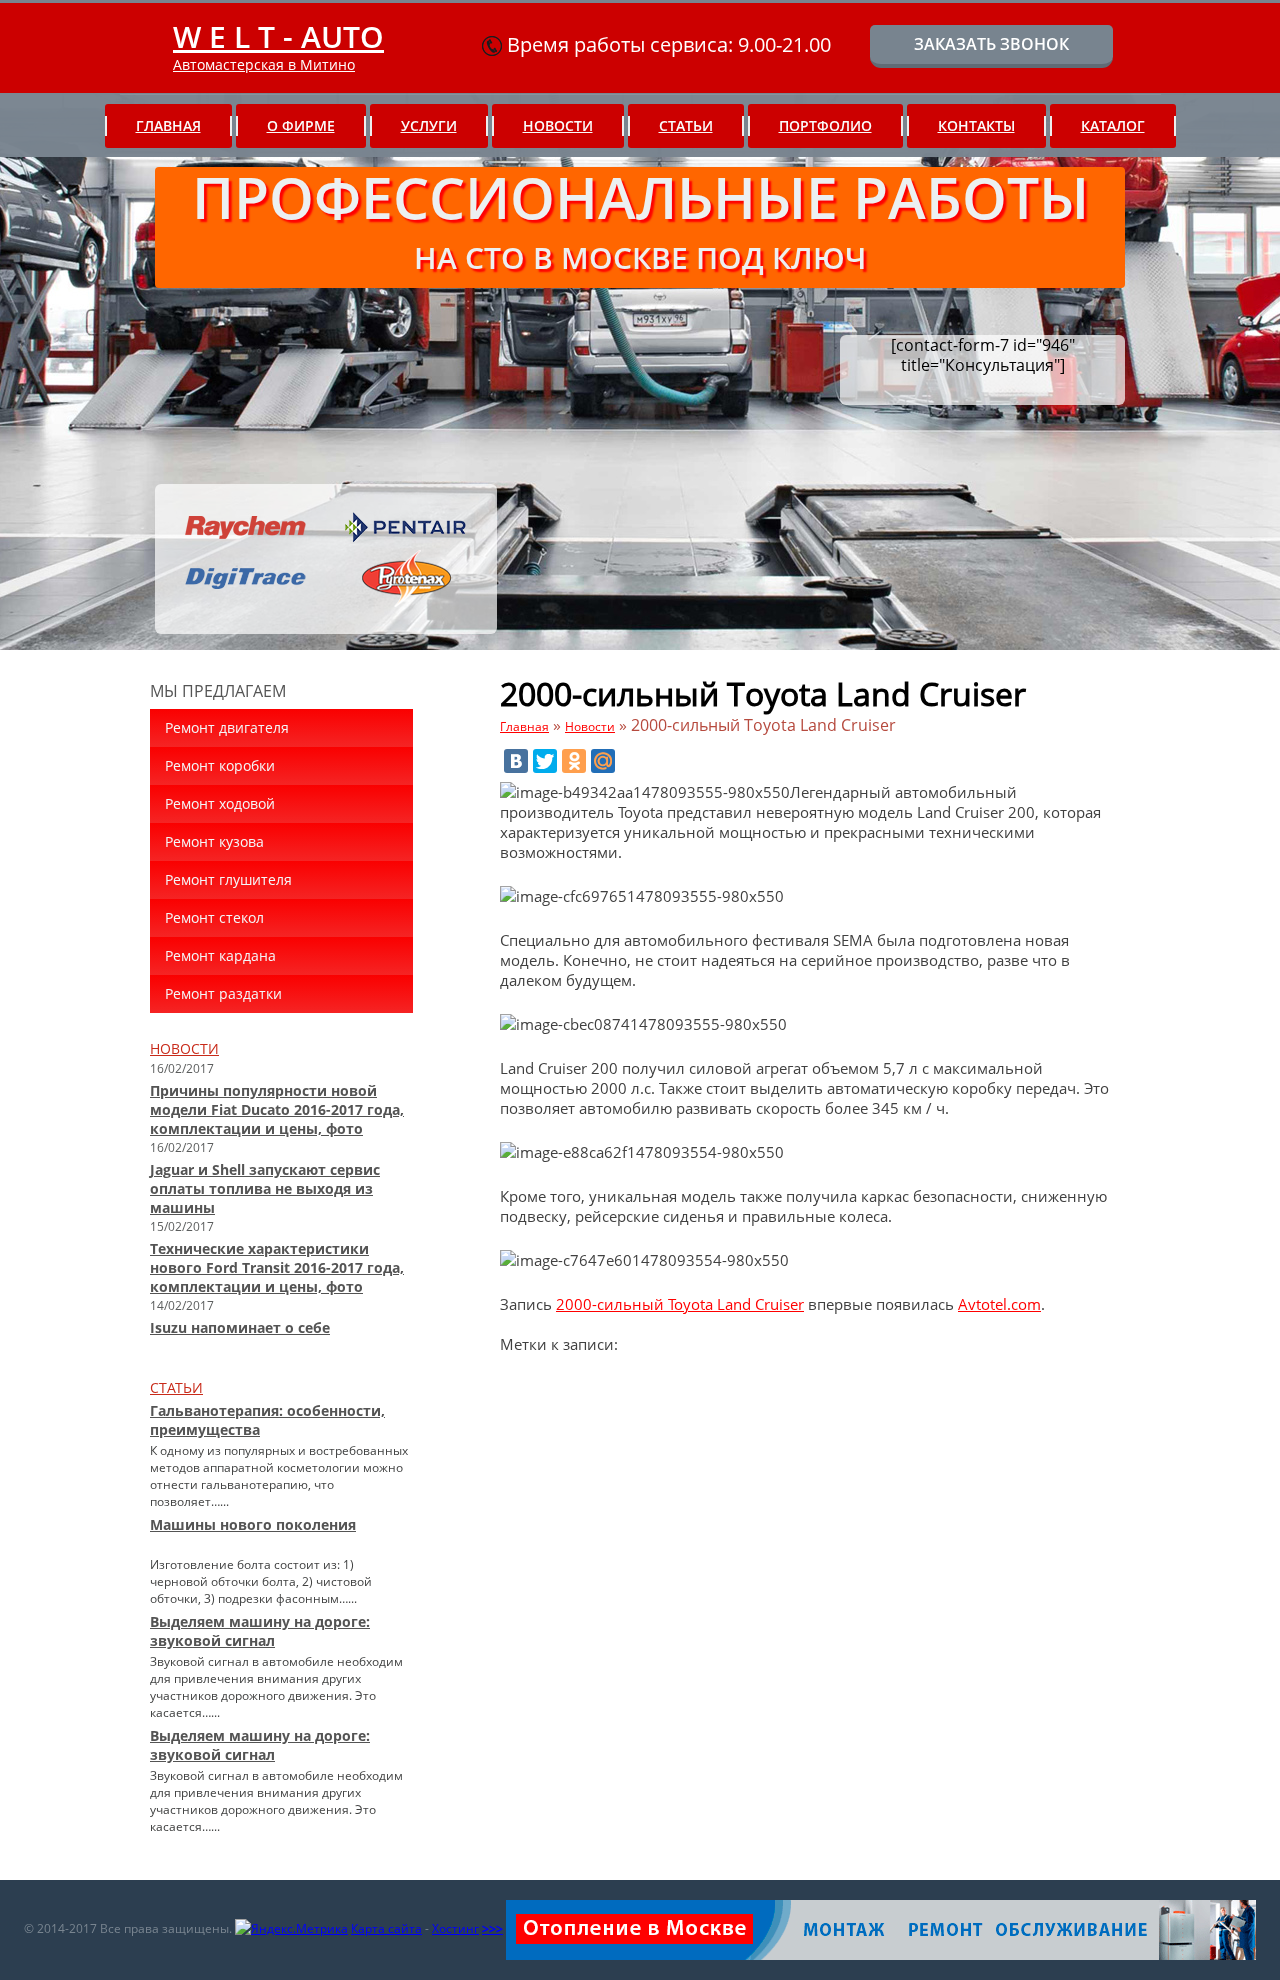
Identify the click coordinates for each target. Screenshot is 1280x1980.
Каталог (1113, 125)
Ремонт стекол (214, 917)
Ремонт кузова (214, 841)
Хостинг (455, 1928)
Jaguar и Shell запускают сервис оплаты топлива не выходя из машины (265, 1188)
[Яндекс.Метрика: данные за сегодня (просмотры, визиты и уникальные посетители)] (291, 1929)
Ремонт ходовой (220, 803)
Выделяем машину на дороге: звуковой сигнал (260, 1631)
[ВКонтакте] (516, 761)
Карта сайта (386, 1928)
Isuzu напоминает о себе (240, 1327)
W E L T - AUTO (278, 36)
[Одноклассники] (574, 761)
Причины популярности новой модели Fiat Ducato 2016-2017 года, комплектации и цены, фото (277, 1109)
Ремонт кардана (220, 955)
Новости (558, 125)
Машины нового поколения (253, 1524)
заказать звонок (991, 44)
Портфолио (825, 125)
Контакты (976, 125)
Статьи (686, 125)
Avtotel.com (999, 1304)
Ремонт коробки (220, 765)
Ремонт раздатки (223, 993)
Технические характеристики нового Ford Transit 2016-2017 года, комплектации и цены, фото (277, 1267)
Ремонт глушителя (228, 879)
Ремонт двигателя (227, 727)
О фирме (301, 125)
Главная (168, 125)
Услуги (429, 125)
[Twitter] (545, 761)
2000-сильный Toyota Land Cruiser (680, 1304)
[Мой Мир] (603, 761)
